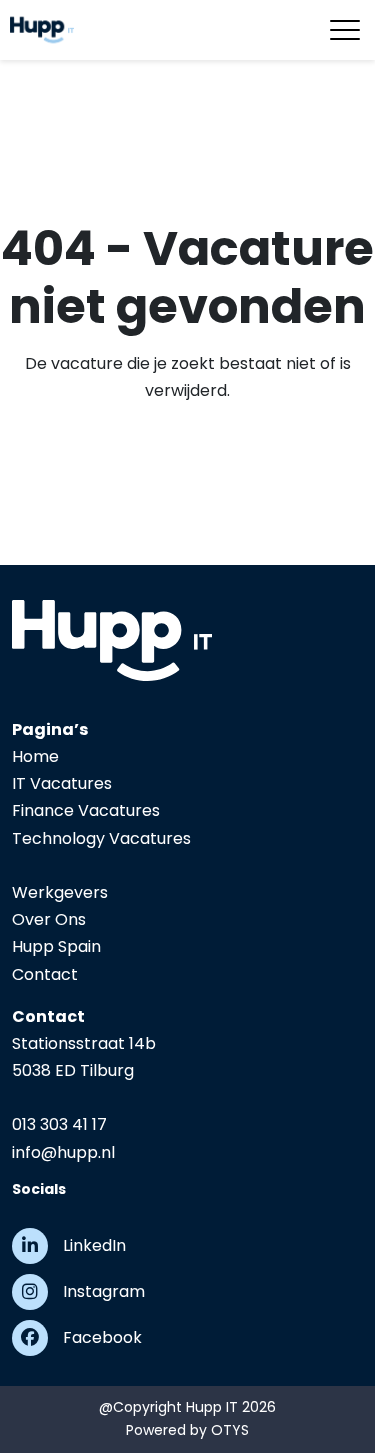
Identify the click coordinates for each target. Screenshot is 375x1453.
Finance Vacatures (86, 810)
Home (35, 756)
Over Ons (49, 919)
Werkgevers (60, 892)
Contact (45, 974)
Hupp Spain (56, 946)
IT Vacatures (62, 783)
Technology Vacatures (101, 838)
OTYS (230, 1430)
